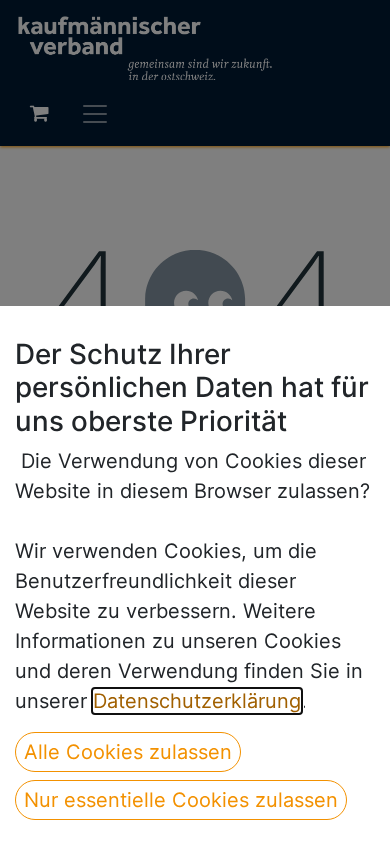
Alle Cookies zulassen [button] (128, 752)
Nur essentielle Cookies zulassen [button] (181, 800)
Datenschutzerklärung (197, 701)
